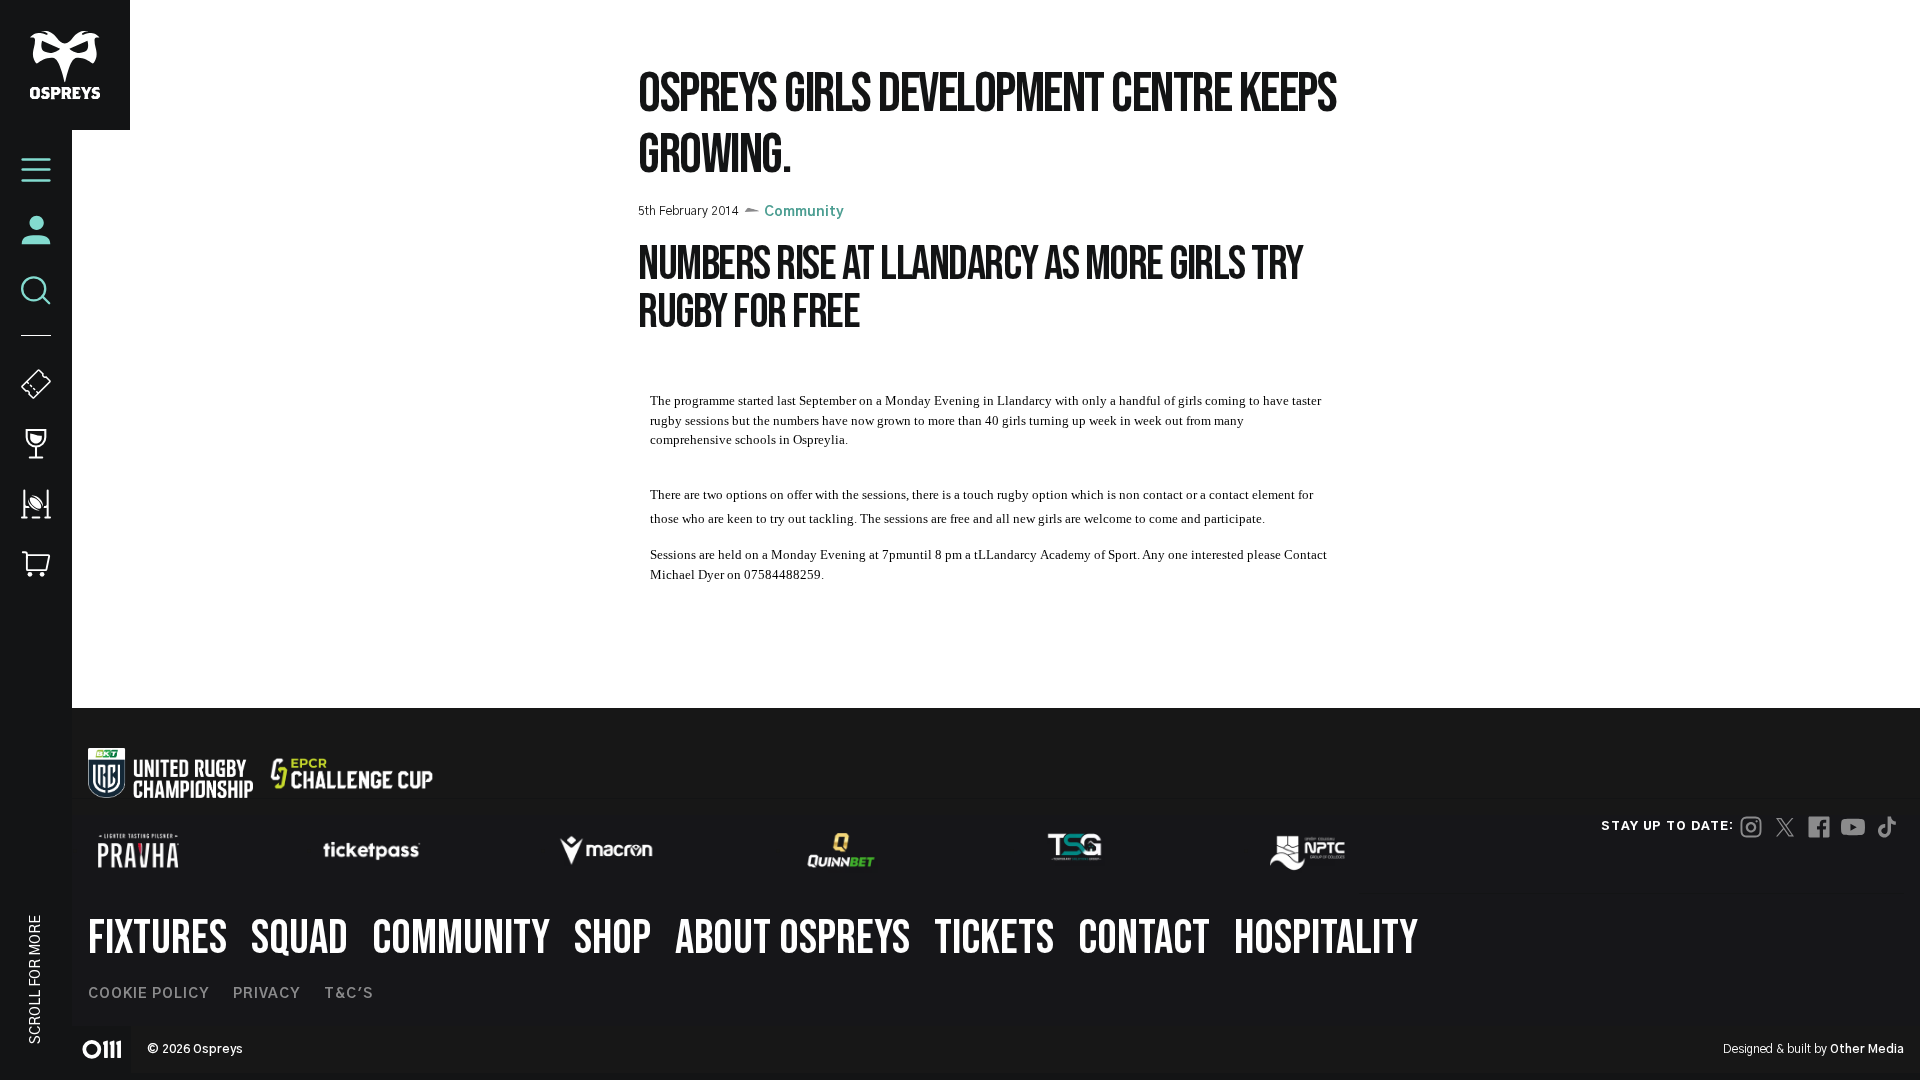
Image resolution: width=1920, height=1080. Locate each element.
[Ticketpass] (372, 850)
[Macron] (606, 850)
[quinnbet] (841, 850)
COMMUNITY (461, 938)
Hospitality (1326, 938)
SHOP (612, 938)
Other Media (1867, 1049)
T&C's (348, 994)
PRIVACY (266, 994)
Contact (1144, 938)
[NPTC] (1309, 850)
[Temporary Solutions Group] (1075, 850)
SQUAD (299, 938)
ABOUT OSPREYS (792, 938)
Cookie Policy (148, 994)
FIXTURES (157, 938)
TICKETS (994, 938)
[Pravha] (138, 850)
